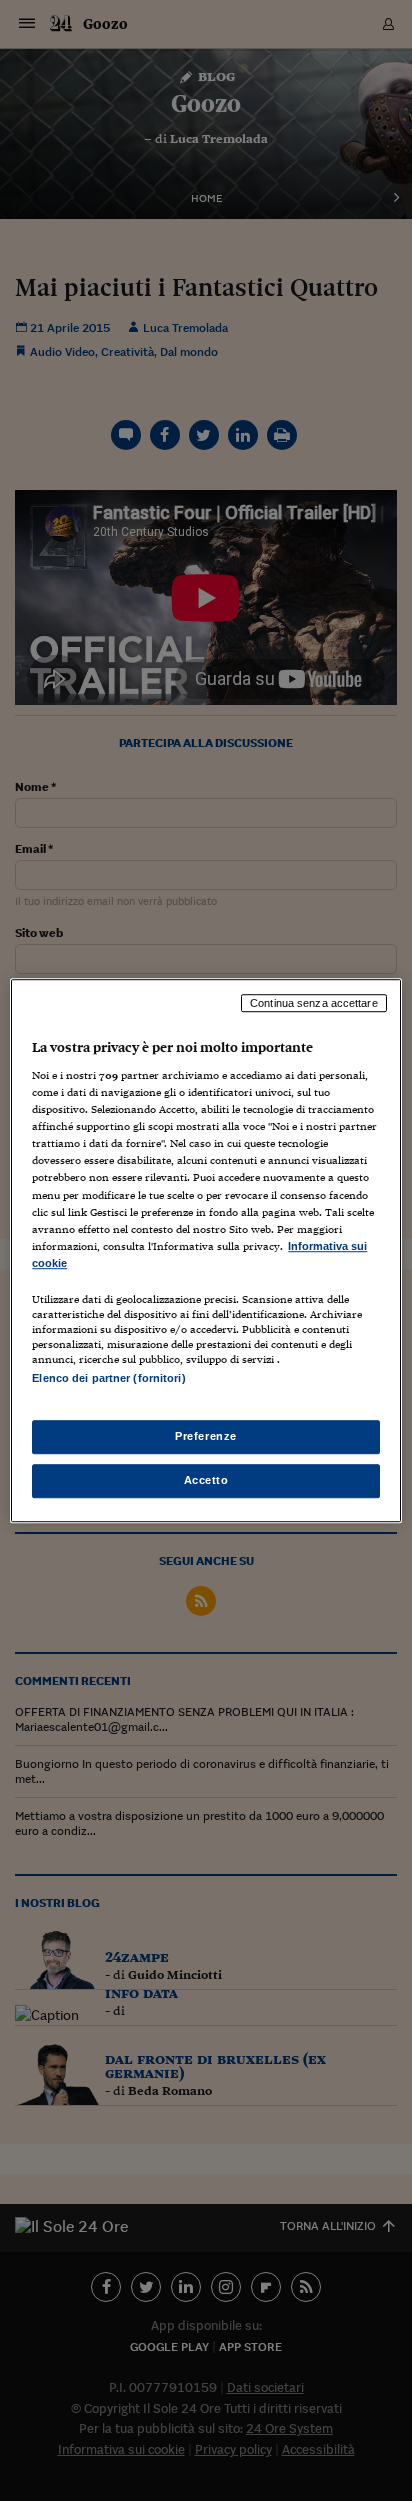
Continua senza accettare (314, 1003)
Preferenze (206, 1436)
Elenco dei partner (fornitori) (108, 1378)
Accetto (206, 1480)
